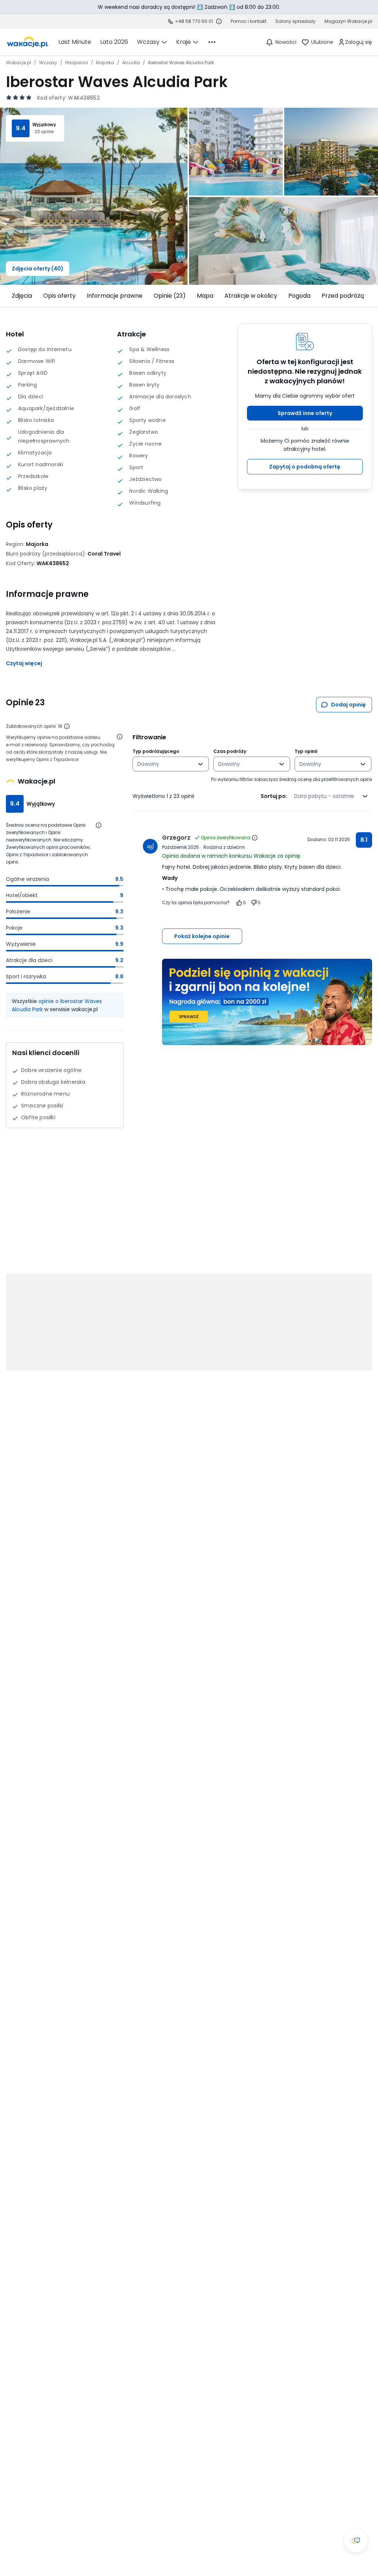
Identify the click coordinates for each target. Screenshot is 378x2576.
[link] (28, 42)
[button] (305, 413)
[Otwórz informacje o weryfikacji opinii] (120, 737)
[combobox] (166, 764)
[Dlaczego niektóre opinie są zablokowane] (67, 726)
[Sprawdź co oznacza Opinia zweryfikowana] (255, 838)
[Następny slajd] (369, 296)
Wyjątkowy (44, 125)
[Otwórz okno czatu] (356, 2541)
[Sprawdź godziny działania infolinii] (219, 21)
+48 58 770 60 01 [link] (194, 21)
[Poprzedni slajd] (9, 296)
